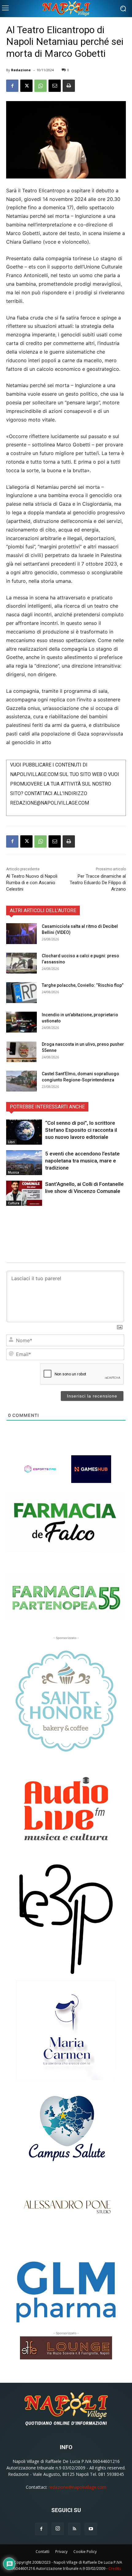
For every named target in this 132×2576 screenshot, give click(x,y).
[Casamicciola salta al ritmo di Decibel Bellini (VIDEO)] (21, 934)
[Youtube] (91, 2529)
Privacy (61, 2552)
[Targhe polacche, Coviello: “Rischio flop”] (21, 993)
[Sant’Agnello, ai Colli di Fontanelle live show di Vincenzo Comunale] (24, 1193)
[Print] (69, 86)
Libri (11, 1142)
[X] (26, 86)
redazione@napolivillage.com (77, 2487)
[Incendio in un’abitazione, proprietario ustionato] (21, 1022)
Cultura (14, 1203)
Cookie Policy (85, 2552)
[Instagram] (58, 2529)
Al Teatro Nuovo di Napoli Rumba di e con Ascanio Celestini (32, 883)
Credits (115, 2568)
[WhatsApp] (41, 86)
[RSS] (74, 2529)
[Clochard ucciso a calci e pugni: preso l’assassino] (21, 963)
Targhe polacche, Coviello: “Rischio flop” (83, 985)
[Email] (55, 86)
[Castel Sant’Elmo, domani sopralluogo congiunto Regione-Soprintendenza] (21, 1081)
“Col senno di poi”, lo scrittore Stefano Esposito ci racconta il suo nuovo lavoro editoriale (81, 1130)
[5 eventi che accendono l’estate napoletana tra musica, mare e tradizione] (24, 1163)
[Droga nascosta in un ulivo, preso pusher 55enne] (21, 1052)
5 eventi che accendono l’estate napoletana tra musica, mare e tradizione (82, 1161)
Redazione (21, 70)
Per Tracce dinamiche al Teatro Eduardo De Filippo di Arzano (98, 883)
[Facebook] (12, 86)
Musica (14, 1172)
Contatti (43, 2552)
